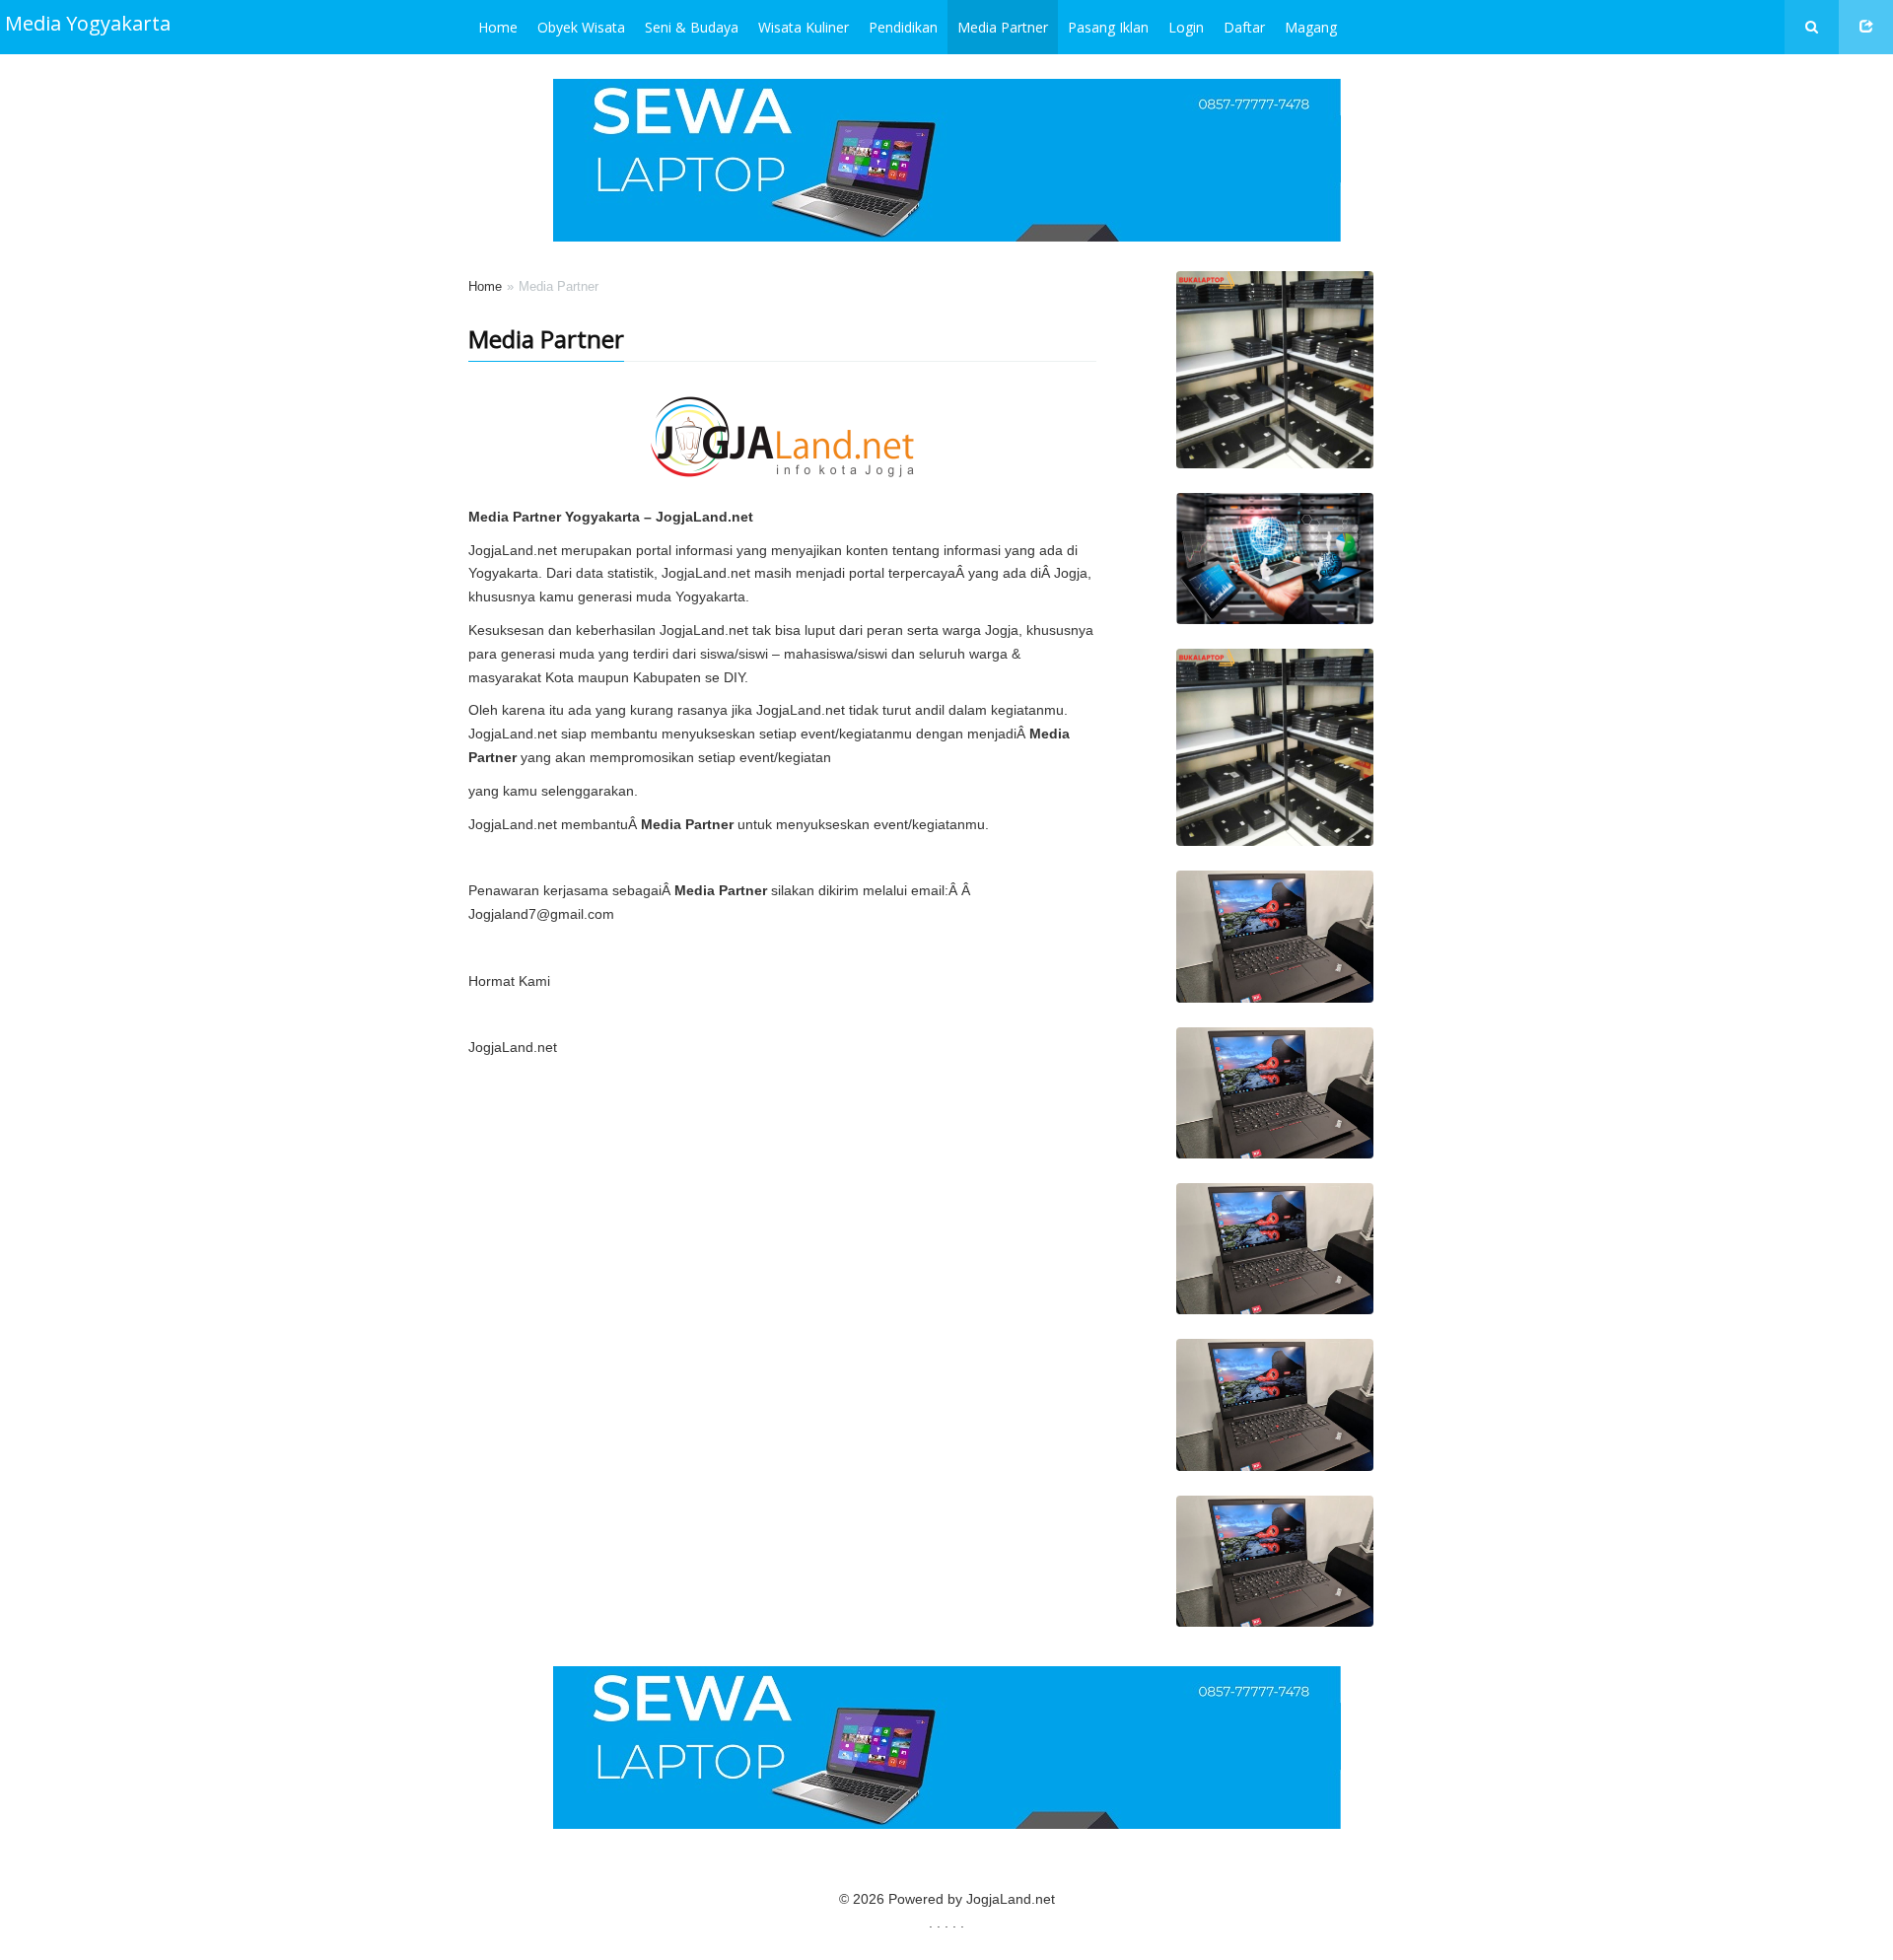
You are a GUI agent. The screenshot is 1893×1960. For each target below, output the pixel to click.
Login (1186, 27)
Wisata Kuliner (804, 27)
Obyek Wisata (581, 27)
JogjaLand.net (1011, 1899)
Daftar (1244, 27)
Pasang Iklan (1108, 27)
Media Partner (1003, 27)
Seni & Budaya (692, 27)
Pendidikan (903, 27)
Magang (1311, 27)
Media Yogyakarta (88, 23)
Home (498, 27)
